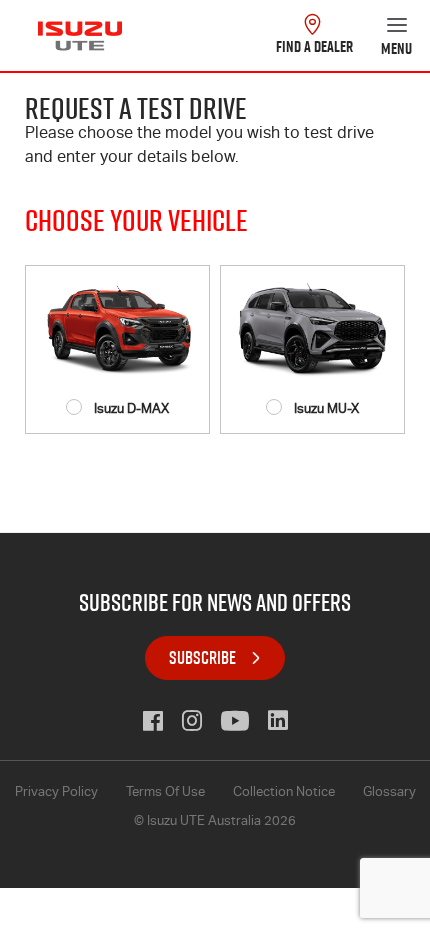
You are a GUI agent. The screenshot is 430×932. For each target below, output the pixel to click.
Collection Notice (284, 793)
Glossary (389, 793)
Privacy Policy (56, 793)
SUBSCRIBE (202, 657)
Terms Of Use (165, 793)
